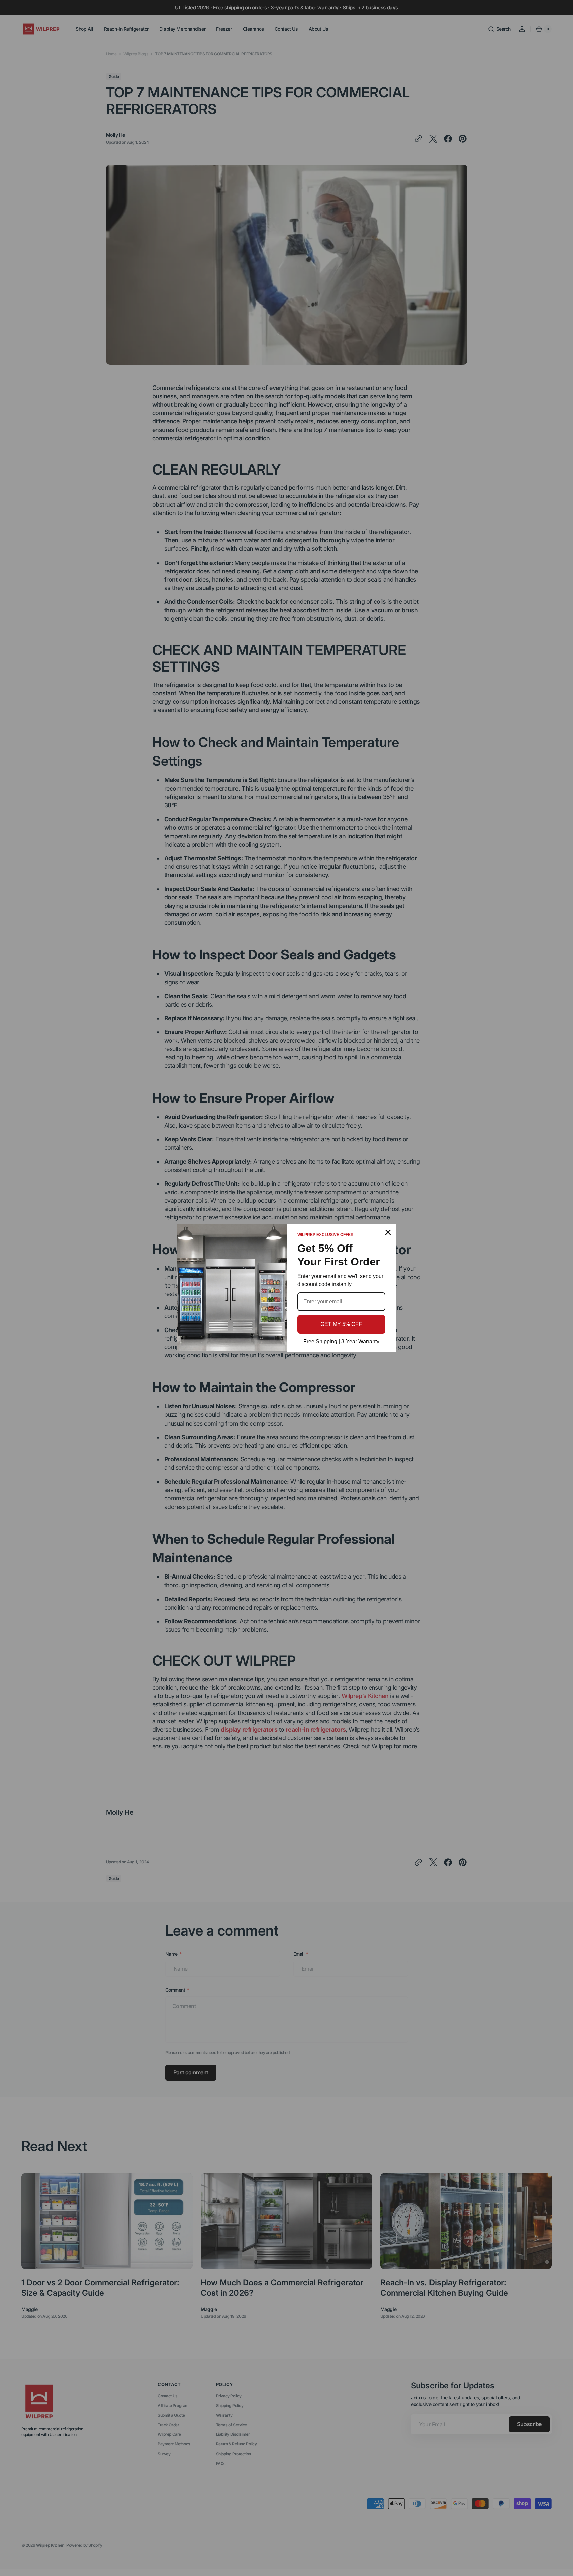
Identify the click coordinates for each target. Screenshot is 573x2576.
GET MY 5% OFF (341, 1324)
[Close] (388, 1232)
